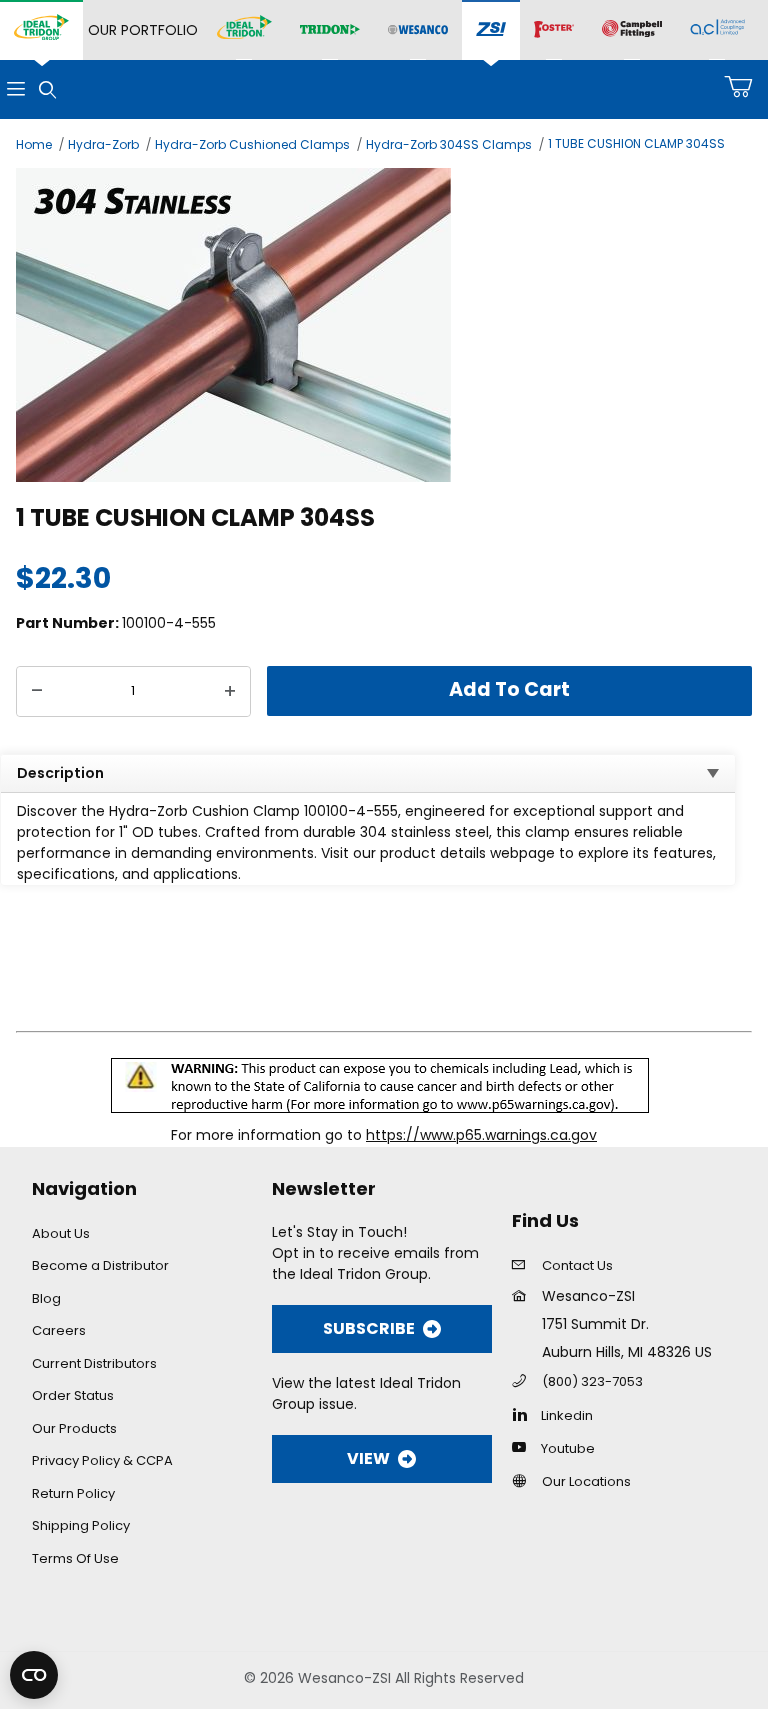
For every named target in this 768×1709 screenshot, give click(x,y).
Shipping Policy (81, 1525)
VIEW (368, 1458)
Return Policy (73, 1493)
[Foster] (554, 30)
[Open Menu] (16, 89)
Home (34, 144)
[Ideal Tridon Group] (41, 30)
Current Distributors (94, 1363)
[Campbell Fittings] (632, 30)
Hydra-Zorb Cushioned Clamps (252, 144)
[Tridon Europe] (330, 30)
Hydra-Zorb (103, 144)
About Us (61, 1233)
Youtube (568, 1448)
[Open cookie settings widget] (34, 1675)
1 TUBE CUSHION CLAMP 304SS (636, 143)
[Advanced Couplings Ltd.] (717, 30)
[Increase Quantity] (230, 692)
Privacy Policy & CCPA (102, 1460)
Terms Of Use (75, 1558)
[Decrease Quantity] (37, 692)
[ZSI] (491, 30)
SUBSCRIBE (369, 1328)
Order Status (73, 1395)
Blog (46, 1298)
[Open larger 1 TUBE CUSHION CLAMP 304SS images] (384, 325)
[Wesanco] (418, 30)
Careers (59, 1330)
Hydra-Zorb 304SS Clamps (449, 144)
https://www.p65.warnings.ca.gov (481, 1135)
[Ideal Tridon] (244, 30)
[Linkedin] (524, 1414)
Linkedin (567, 1415)
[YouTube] (524, 1447)
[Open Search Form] (48, 89)
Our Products (74, 1428)
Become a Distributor (100, 1265)
